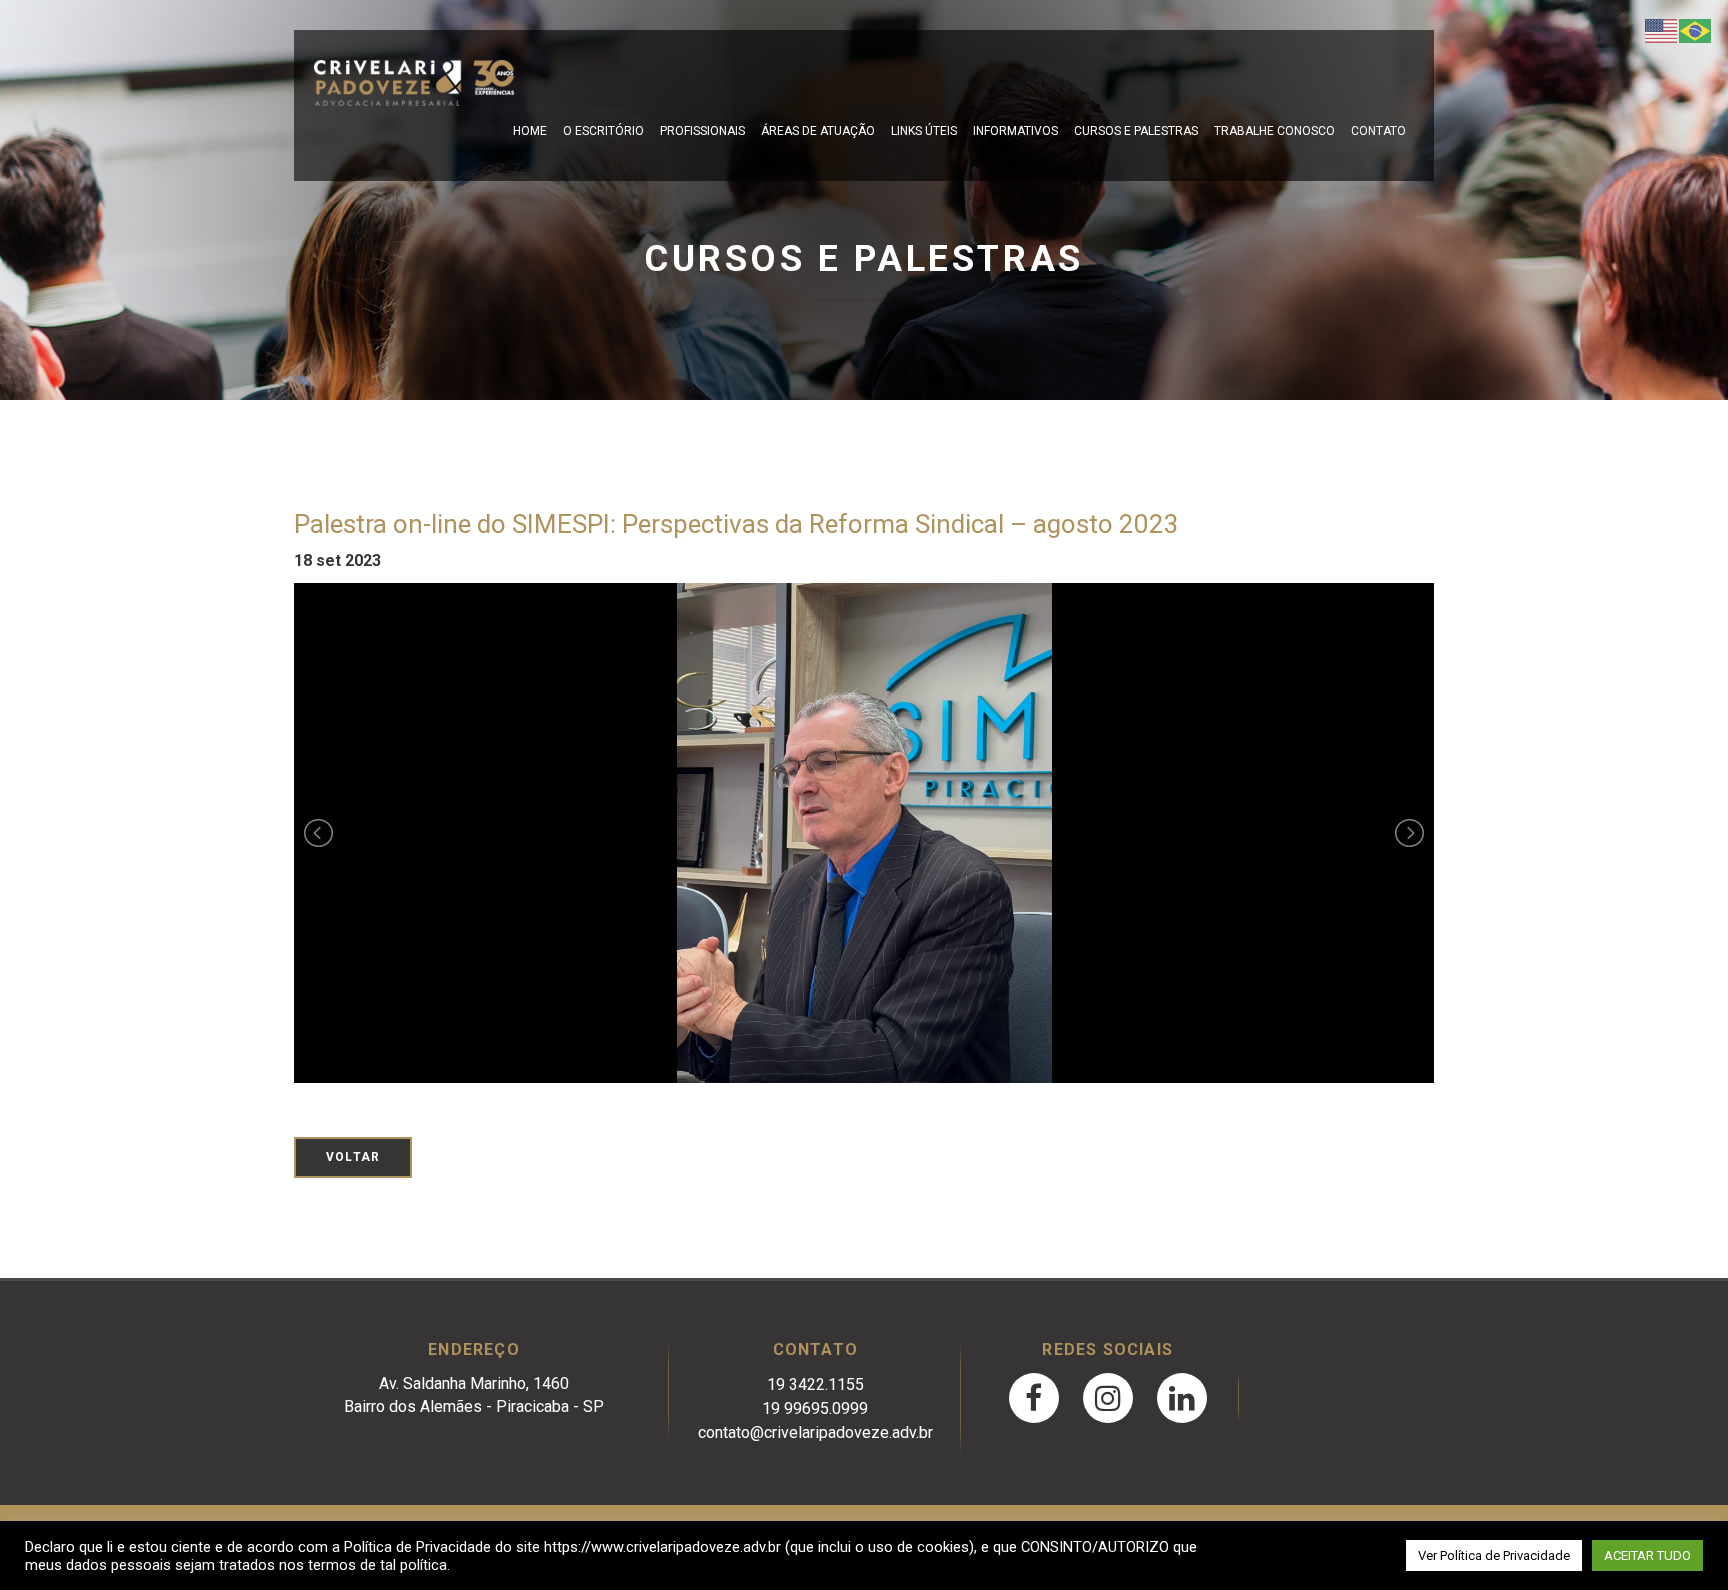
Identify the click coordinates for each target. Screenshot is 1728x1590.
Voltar (353, 1157)
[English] (1662, 29)
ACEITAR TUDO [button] (1647, 1555)
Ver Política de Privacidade (1494, 1555)
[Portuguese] (1696, 29)
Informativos (1015, 131)
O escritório (603, 131)
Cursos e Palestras (1136, 131)
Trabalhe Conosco (1274, 131)
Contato (1378, 131)
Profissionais (702, 131)
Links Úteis (924, 131)
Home (530, 131)
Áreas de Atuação (818, 131)
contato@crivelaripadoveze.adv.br (815, 1432)
